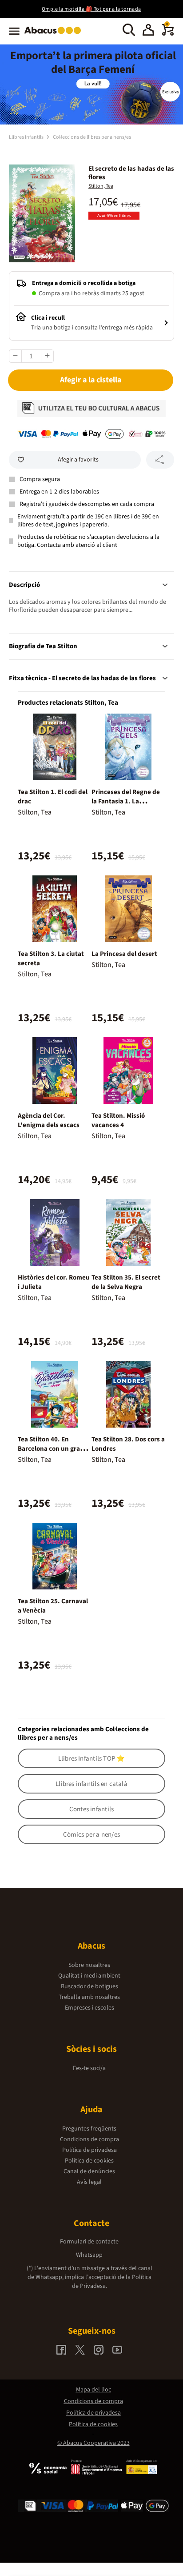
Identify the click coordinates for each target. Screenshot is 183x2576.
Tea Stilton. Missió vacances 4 (118, 1120)
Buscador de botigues (90, 1986)
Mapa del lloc (93, 2390)
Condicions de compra (90, 2139)
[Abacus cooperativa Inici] (55, 35)
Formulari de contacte (89, 2242)
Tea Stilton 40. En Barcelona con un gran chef (51, 1449)
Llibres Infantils (27, 137)
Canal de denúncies (89, 2171)
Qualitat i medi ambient (89, 1976)
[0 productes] (168, 34)
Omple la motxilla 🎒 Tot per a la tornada (91, 9)
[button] (148, 31)
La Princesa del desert (124, 954)
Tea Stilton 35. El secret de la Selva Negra (126, 1282)
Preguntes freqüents (89, 2129)
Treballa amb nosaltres (89, 1997)
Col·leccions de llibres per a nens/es (92, 137)
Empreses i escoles (90, 2008)
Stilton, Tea (101, 186)
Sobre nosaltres (89, 1965)
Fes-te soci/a (89, 2068)
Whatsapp (89, 2255)
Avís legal (89, 2182)
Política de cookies (89, 2161)
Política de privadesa (90, 2150)
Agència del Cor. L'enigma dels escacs (49, 1120)
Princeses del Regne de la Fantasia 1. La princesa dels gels (126, 801)
